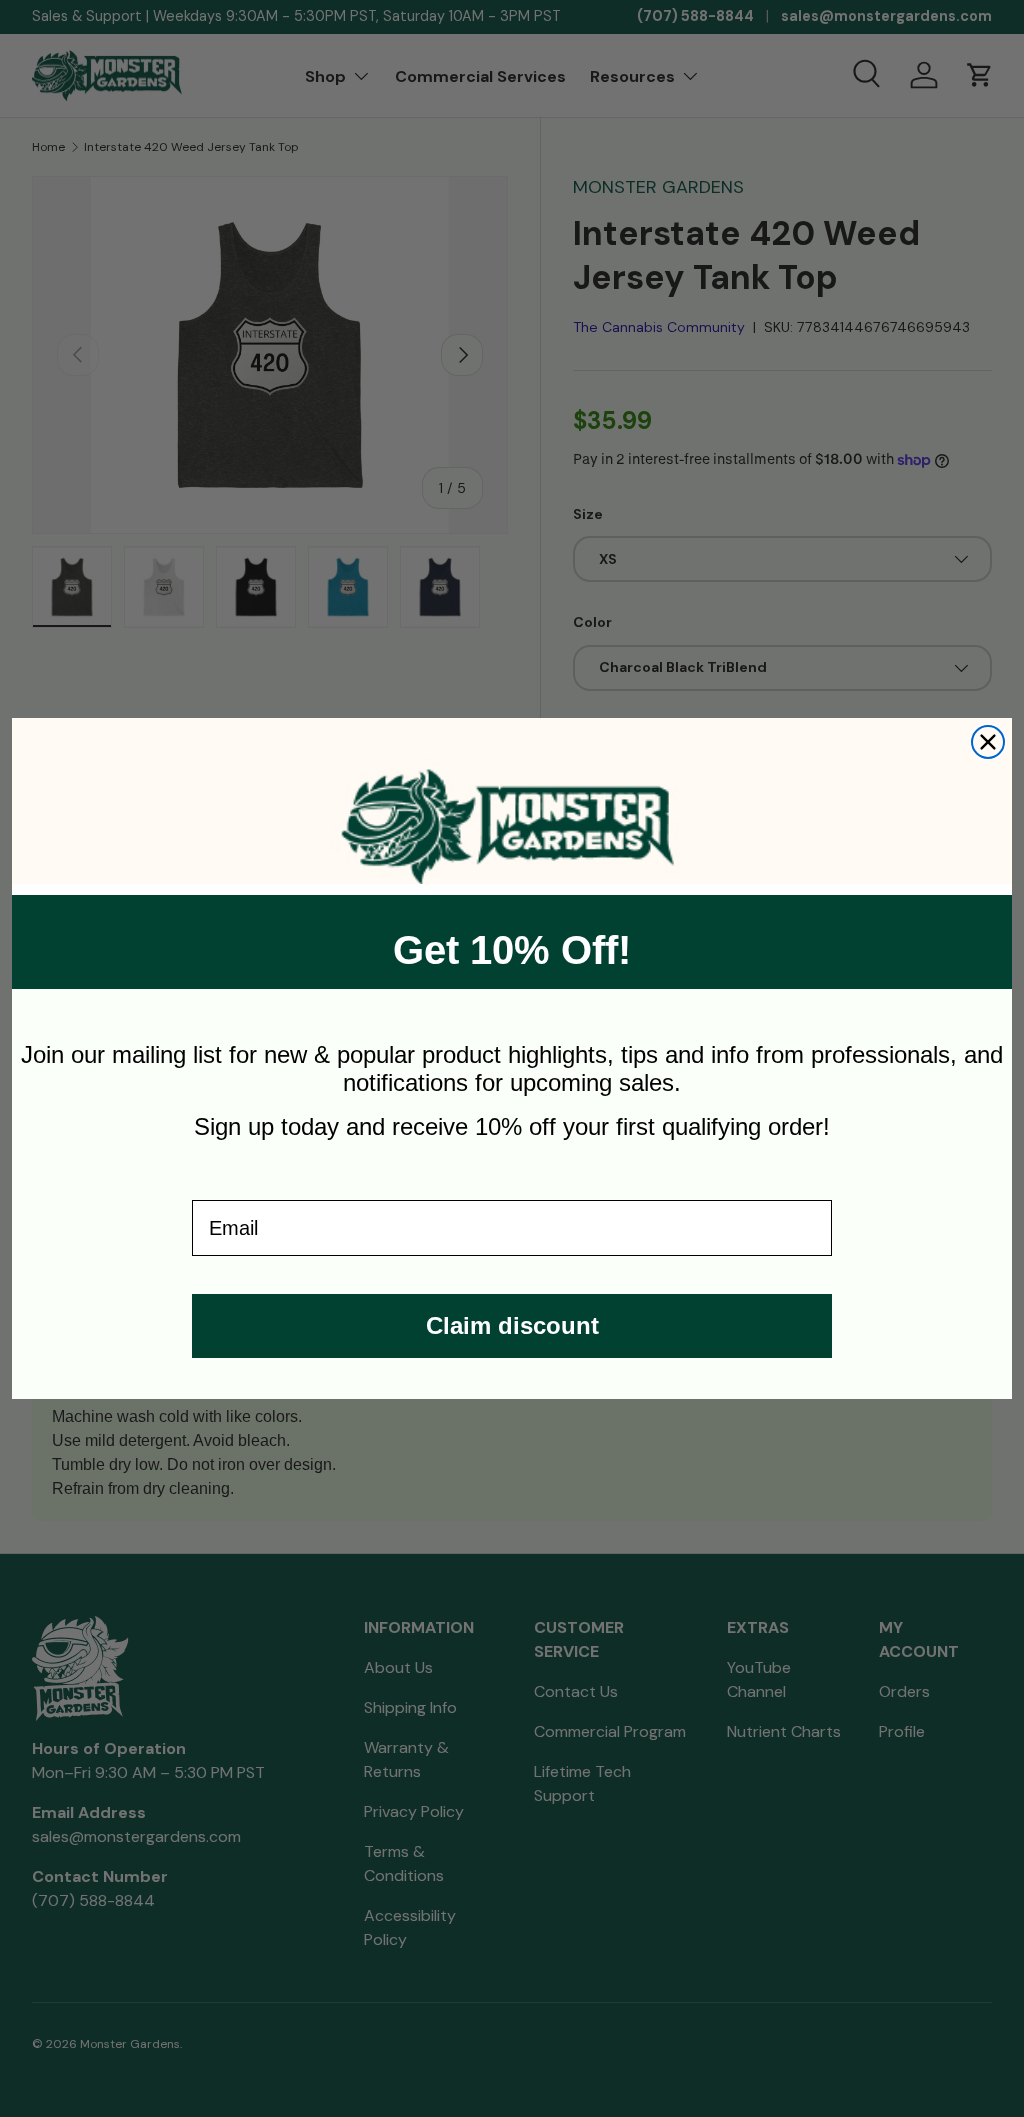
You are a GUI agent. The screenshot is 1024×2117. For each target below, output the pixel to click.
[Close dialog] (988, 742)
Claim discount (512, 1325)
